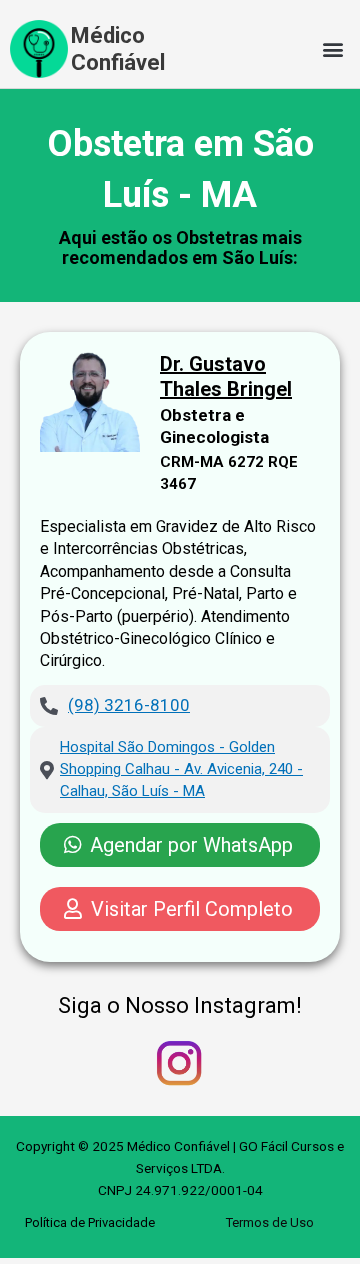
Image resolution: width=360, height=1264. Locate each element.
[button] (333, 49)
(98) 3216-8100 (129, 705)
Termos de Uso (270, 1222)
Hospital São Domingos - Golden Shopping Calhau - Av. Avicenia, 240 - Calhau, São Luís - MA (181, 769)
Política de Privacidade (90, 1222)
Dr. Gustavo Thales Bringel (226, 376)
